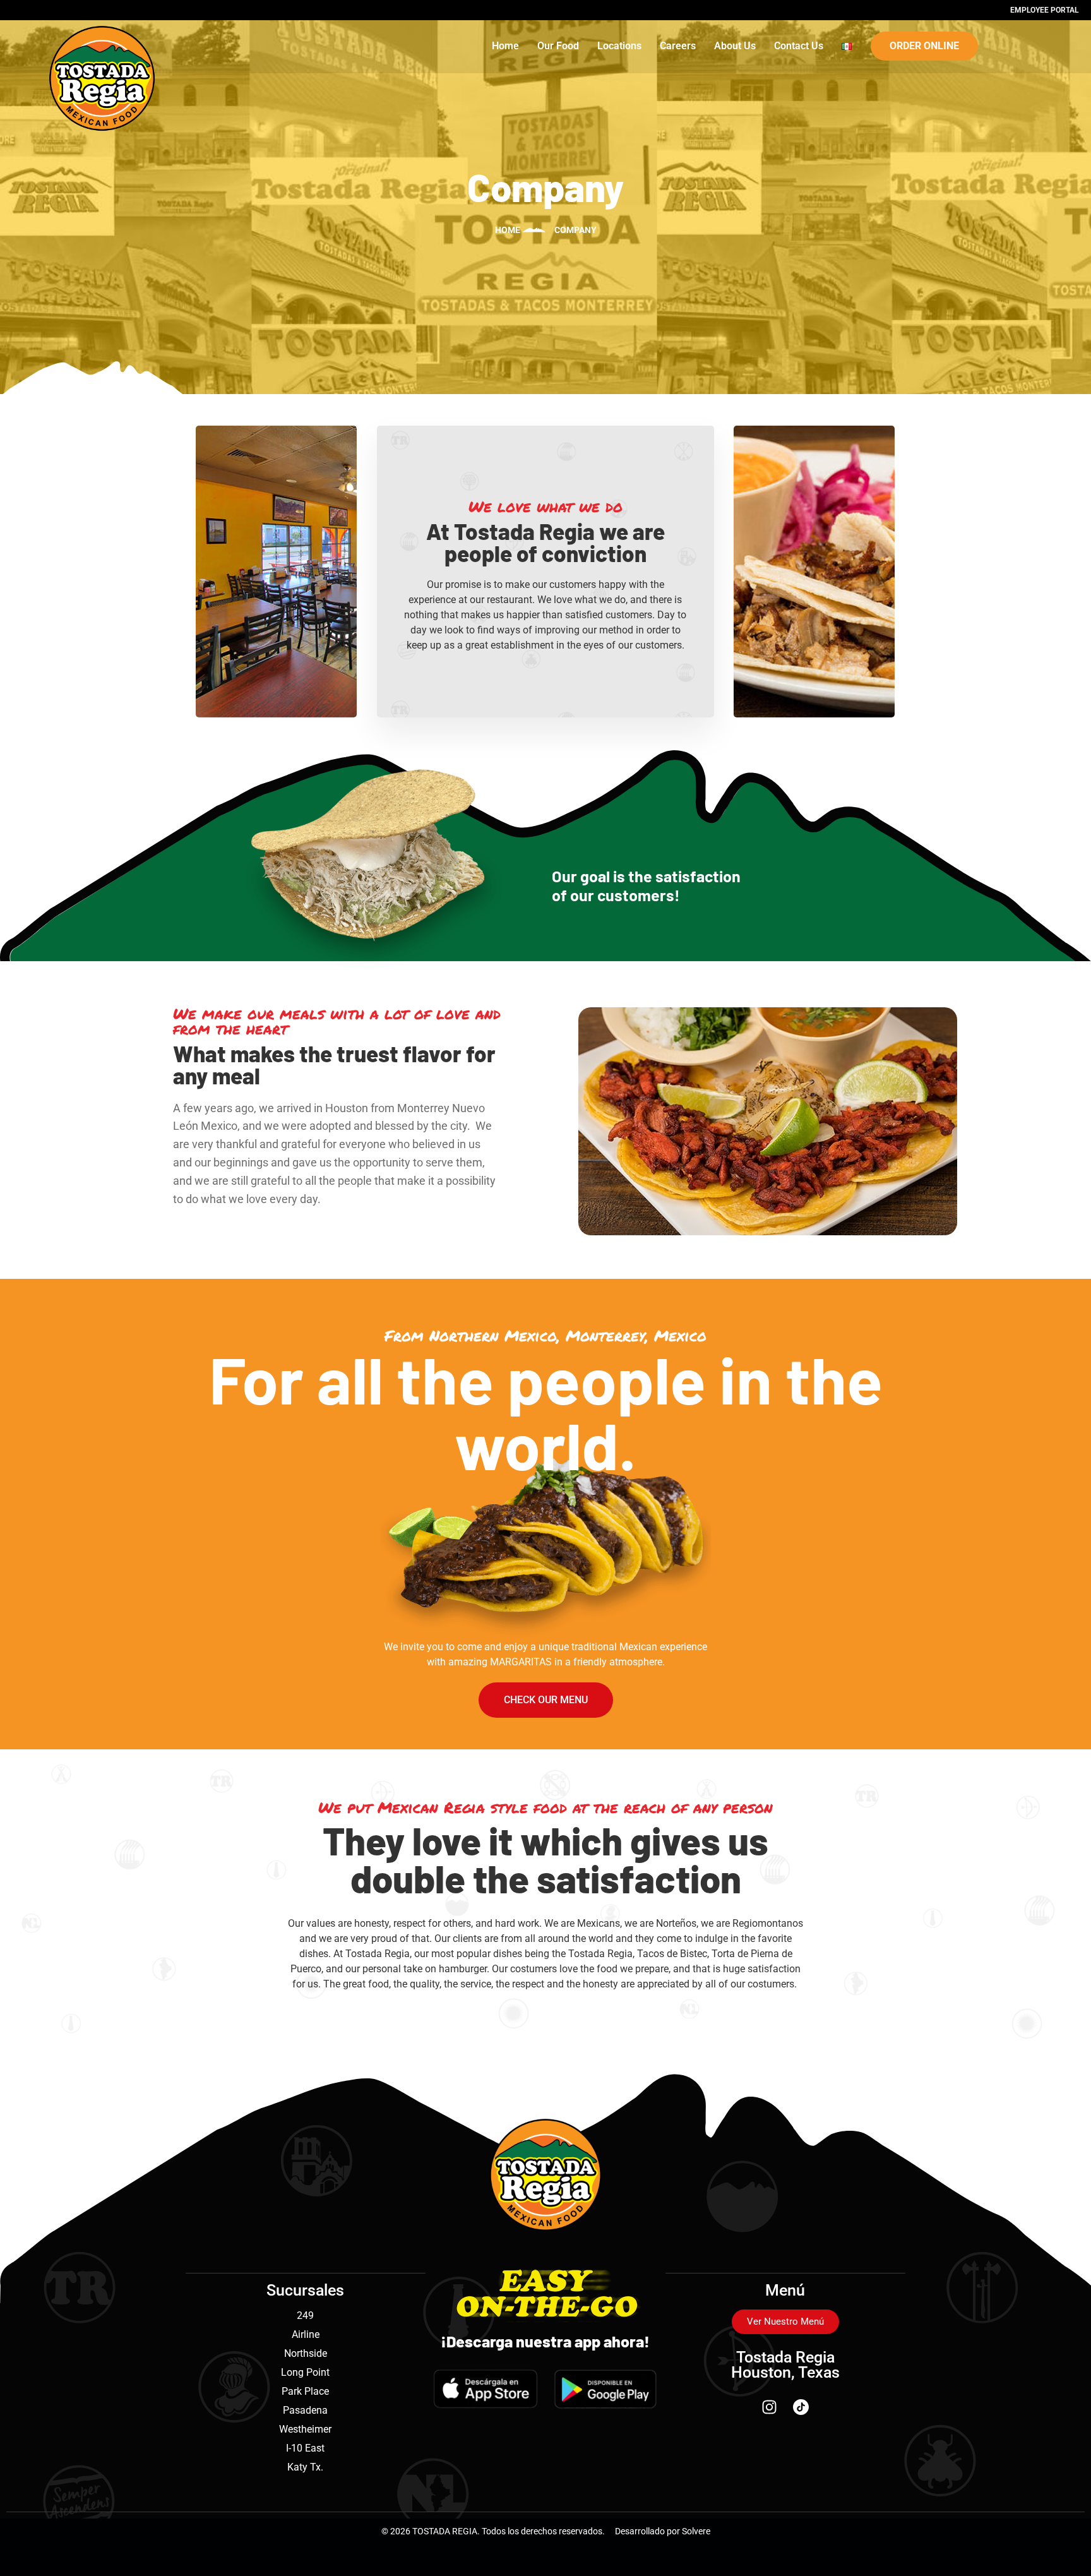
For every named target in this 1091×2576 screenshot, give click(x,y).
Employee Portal (1044, 10)
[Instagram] (770, 2407)
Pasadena (305, 2410)
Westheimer (305, 2429)
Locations (619, 46)
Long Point (305, 2372)
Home (505, 46)
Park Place (305, 2391)
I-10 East (305, 2448)
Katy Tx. (305, 2467)
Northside (306, 2353)
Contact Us (799, 46)
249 (305, 2315)
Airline (306, 2334)
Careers (678, 46)
